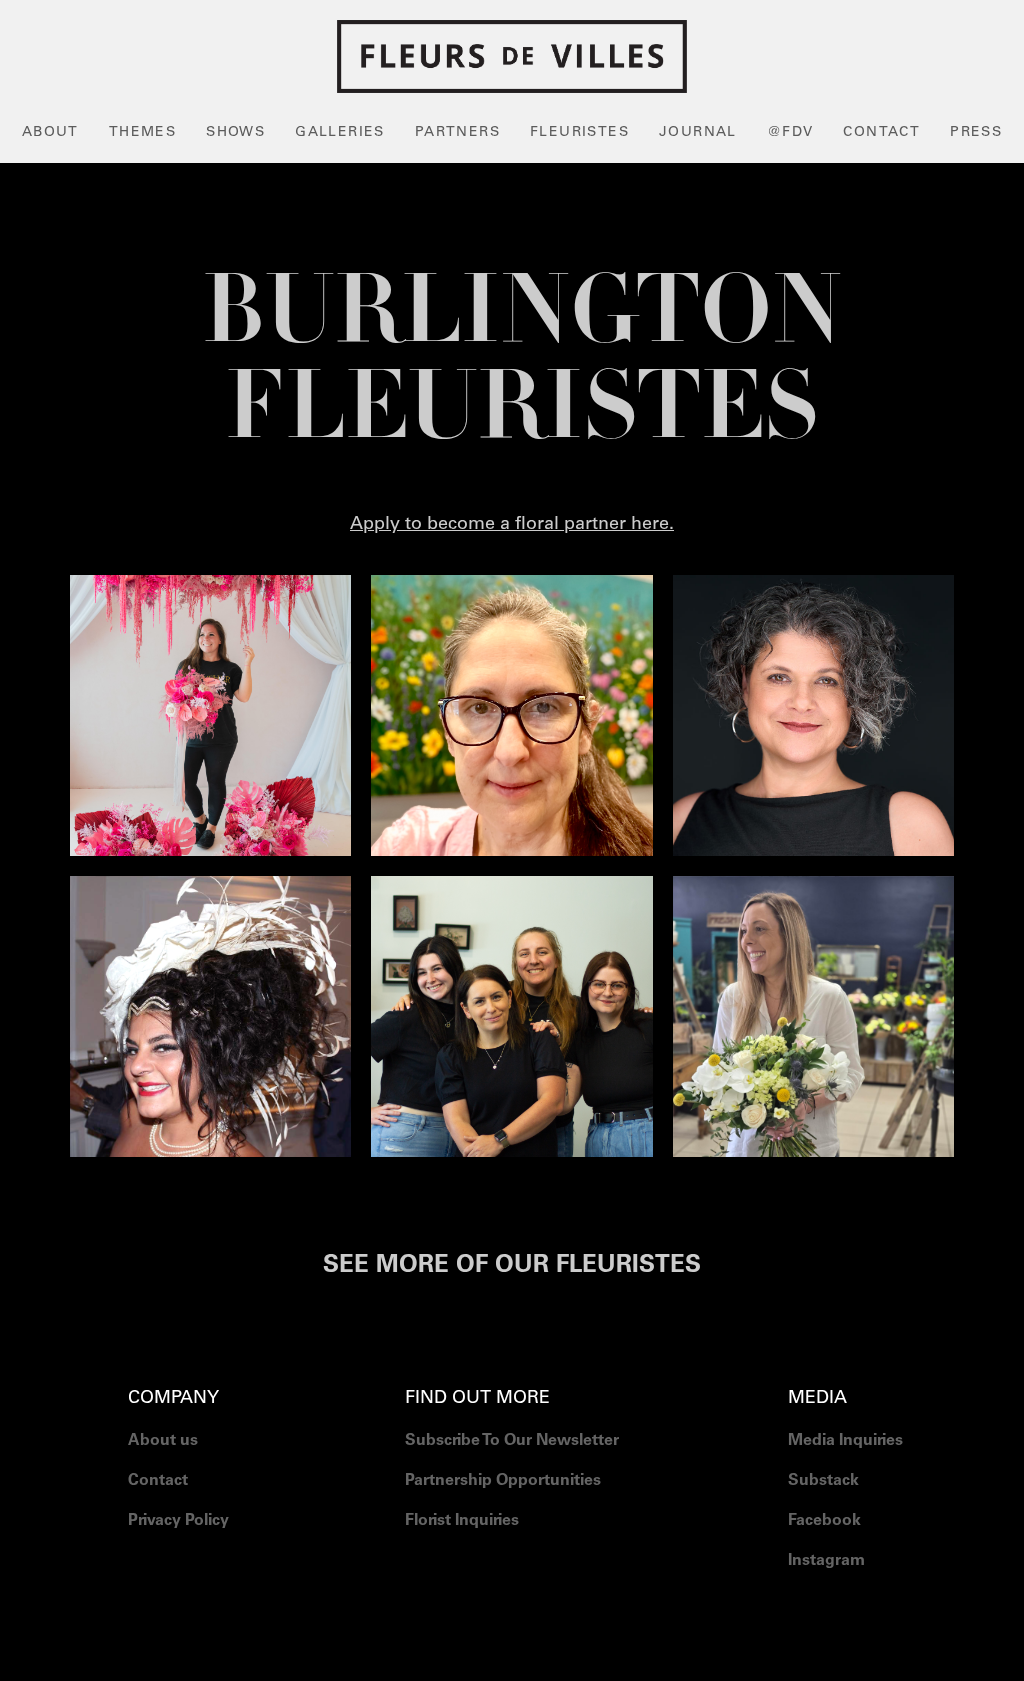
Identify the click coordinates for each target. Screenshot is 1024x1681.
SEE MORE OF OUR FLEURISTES (512, 1267)
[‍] (845, 1611)
